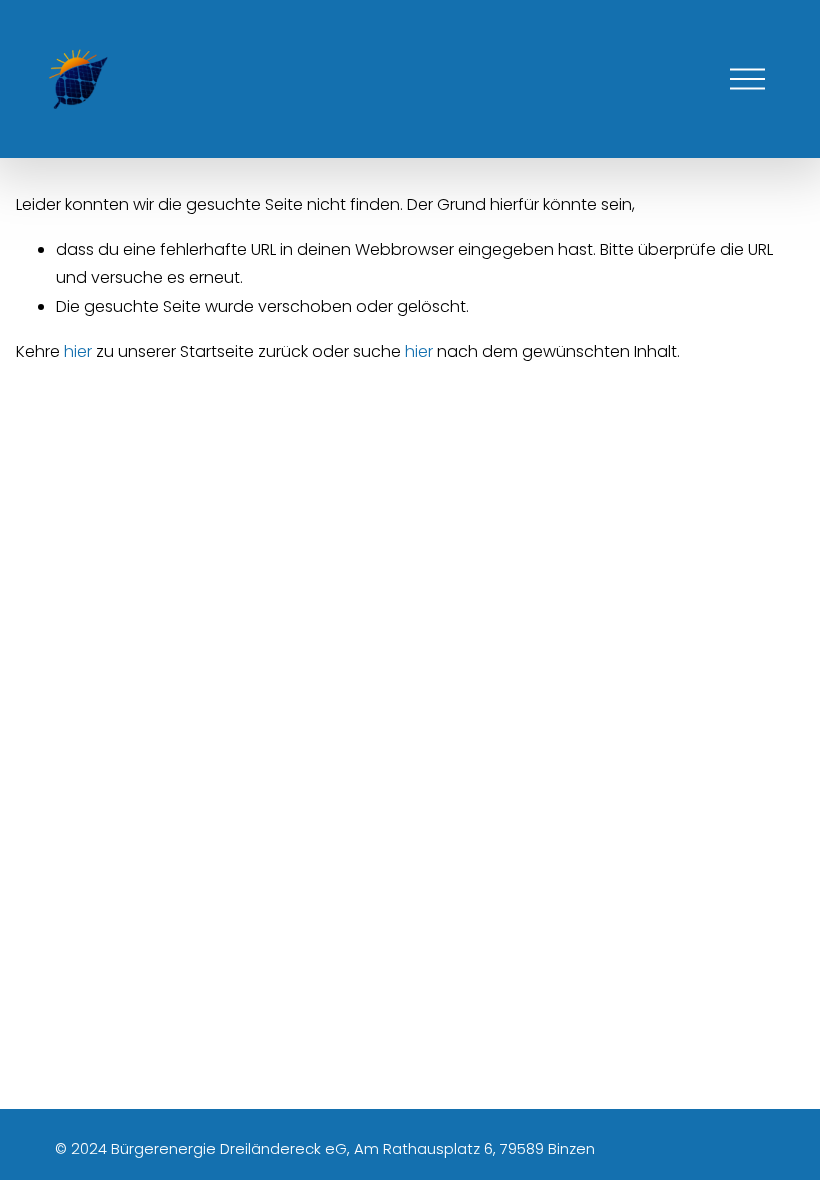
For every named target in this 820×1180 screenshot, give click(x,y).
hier (78, 351)
